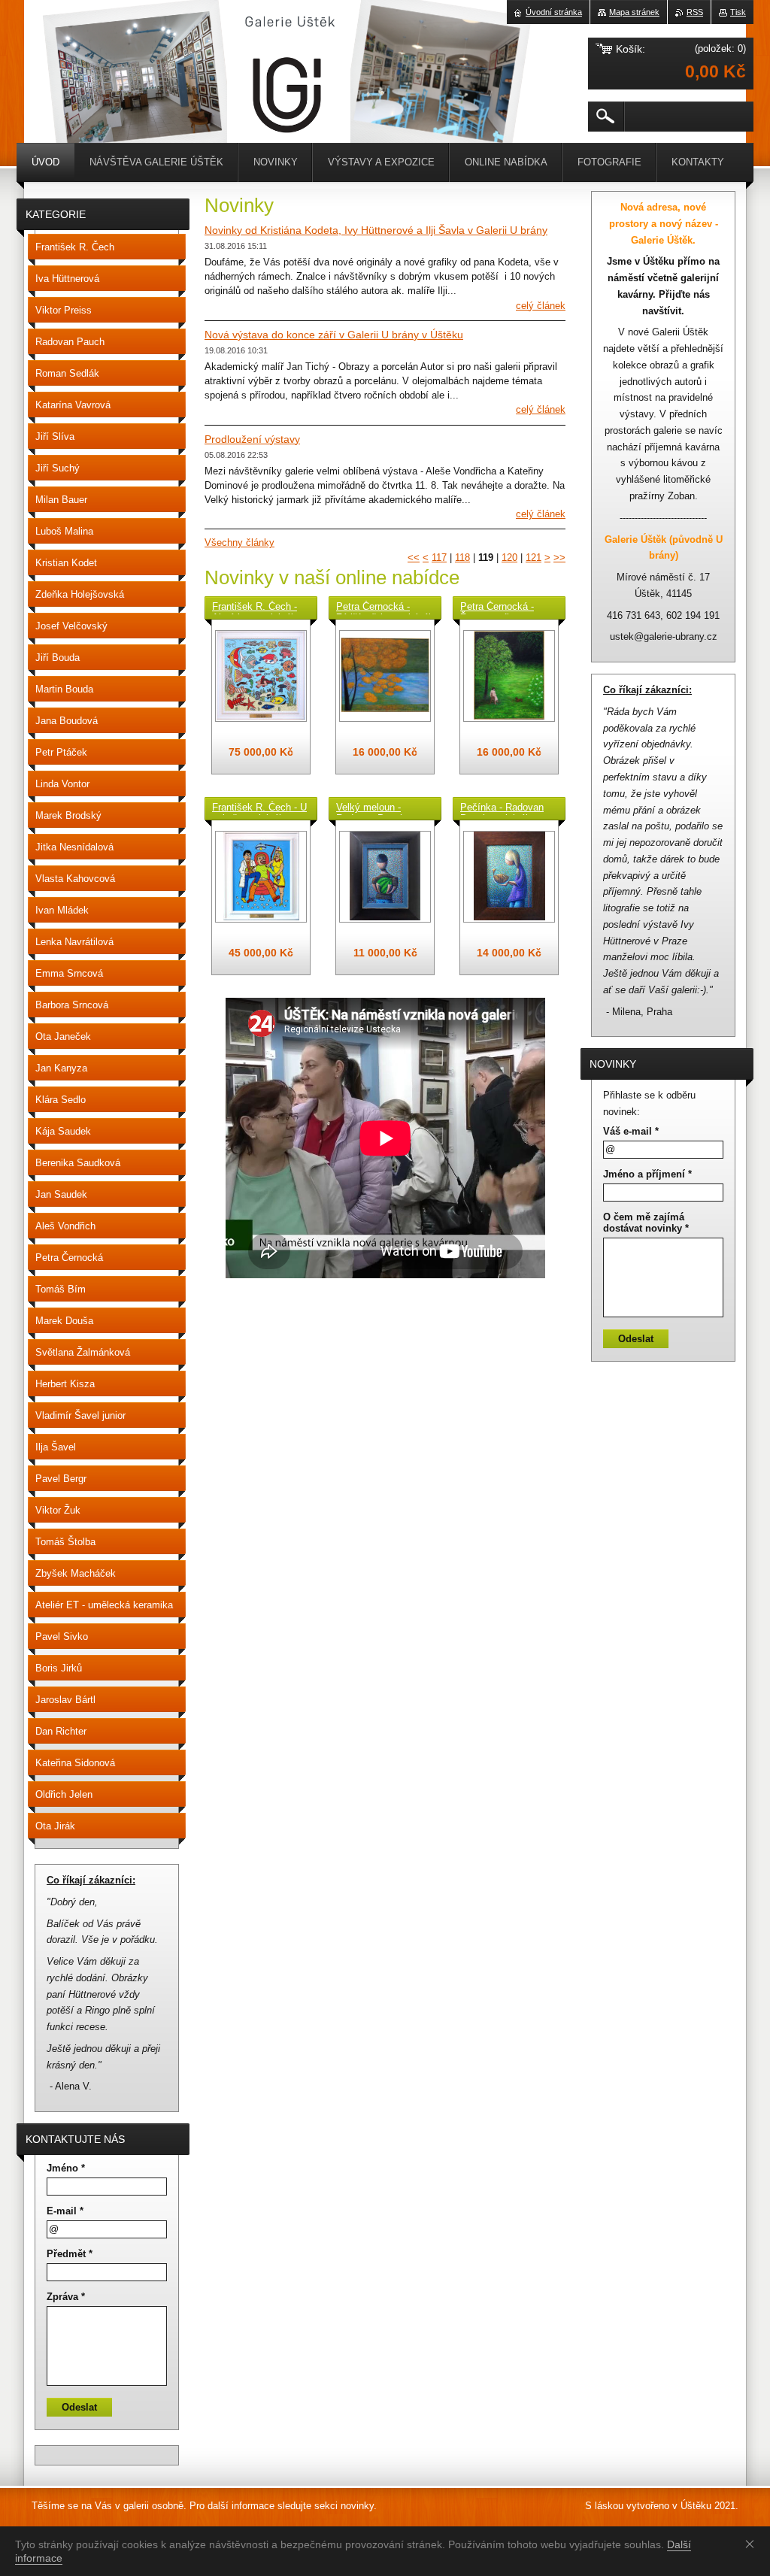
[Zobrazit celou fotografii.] (261, 676)
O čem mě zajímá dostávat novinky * (646, 1223)
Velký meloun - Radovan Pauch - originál (374, 808)
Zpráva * (66, 2297)
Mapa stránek (634, 12)
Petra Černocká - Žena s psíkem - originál (497, 608)
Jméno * (66, 2168)
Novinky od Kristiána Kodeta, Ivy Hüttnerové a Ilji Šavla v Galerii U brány (376, 230)
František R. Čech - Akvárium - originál (255, 608)
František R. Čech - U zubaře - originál (259, 808)
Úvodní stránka (554, 12)
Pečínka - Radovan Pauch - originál (502, 808)
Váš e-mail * (631, 1131)
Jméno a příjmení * (647, 1174)
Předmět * (70, 2254)
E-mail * (65, 2211)
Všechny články (239, 542)
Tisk (738, 12)
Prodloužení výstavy (252, 439)
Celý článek (541, 306)
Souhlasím (753, 2544)
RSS (695, 12)
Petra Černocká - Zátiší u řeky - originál (383, 608)
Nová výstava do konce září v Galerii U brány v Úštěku (334, 335)
